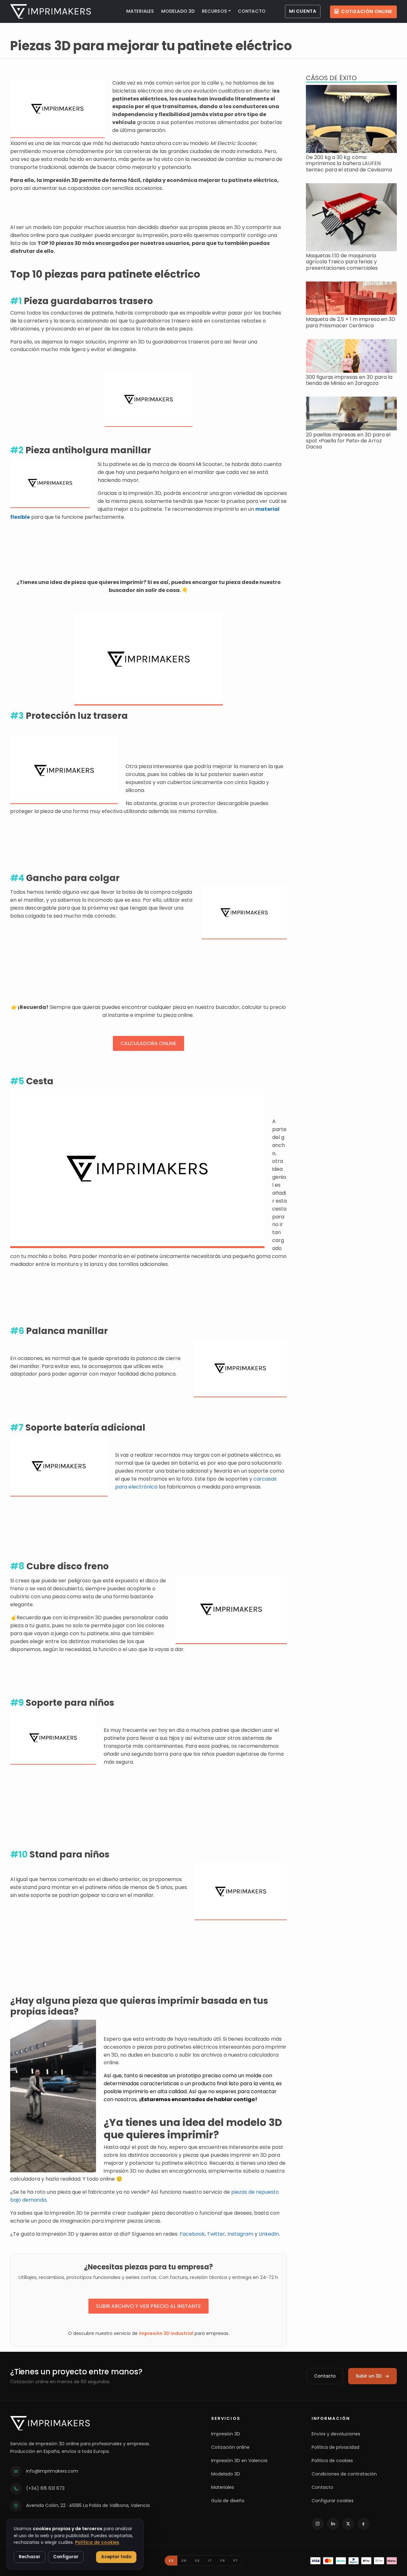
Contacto (325, 2376)
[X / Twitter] (348, 2524)
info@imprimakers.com (52, 2471)
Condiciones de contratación (344, 2474)
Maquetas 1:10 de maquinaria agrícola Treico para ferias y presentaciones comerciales (342, 262)
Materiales (223, 2487)
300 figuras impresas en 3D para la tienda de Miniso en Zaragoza (349, 380)
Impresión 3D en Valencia (239, 2461)
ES (171, 2560)
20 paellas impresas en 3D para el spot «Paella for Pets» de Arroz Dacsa (348, 441)
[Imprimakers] (50, 2423)
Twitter (216, 2234)
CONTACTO (252, 11)
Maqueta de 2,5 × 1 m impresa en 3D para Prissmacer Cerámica (351, 322)
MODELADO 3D (178, 11)
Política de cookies (332, 2461)
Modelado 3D (226, 2474)
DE (197, 2560)
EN (184, 2560)
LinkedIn (269, 2234)
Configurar (66, 2557)
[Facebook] (363, 2524)
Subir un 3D (369, 2376)
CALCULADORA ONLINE (148, 1043)
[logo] (51, 11)
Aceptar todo (116, 2557)
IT (210, 2560)
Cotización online (367, 11)
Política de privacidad (335, 2447)
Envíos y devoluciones (336, 2434)
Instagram (240, 2234)
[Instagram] (318, 2524)
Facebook (192, 2234)
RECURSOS (214, 11)
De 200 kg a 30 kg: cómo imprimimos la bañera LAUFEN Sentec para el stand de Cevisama (349, 163)
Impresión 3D (226, 2434)
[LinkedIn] (333, 2524)
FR (223, 2560)
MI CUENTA (303, 11)
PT (236, 2560)
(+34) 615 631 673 (45, 2488)
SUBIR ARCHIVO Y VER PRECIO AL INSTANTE (148, 2306)
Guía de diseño (228, 2501)
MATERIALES (140, 11)
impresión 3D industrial (166, 2333)
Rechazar (30, 2557)
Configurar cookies (333, 2501)
